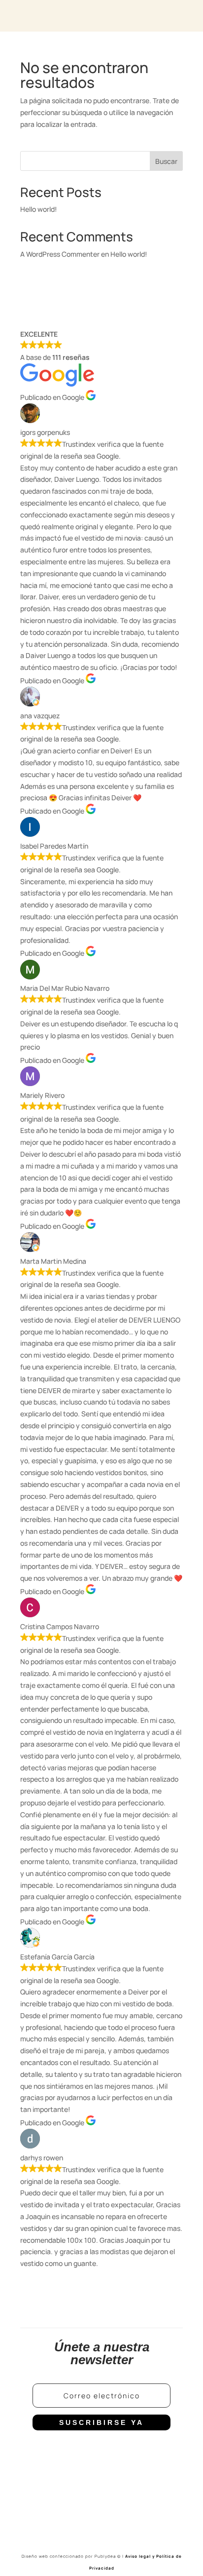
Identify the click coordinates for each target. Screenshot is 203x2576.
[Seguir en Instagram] (82, 2453)
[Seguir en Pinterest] (141, 2453)
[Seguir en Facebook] (62, 2453)
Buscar (166, 161)
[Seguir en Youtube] (121, 2453)
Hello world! (39, 209)
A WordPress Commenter (60, 254)
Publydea (108, 2556)
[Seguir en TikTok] (101, 2453)
